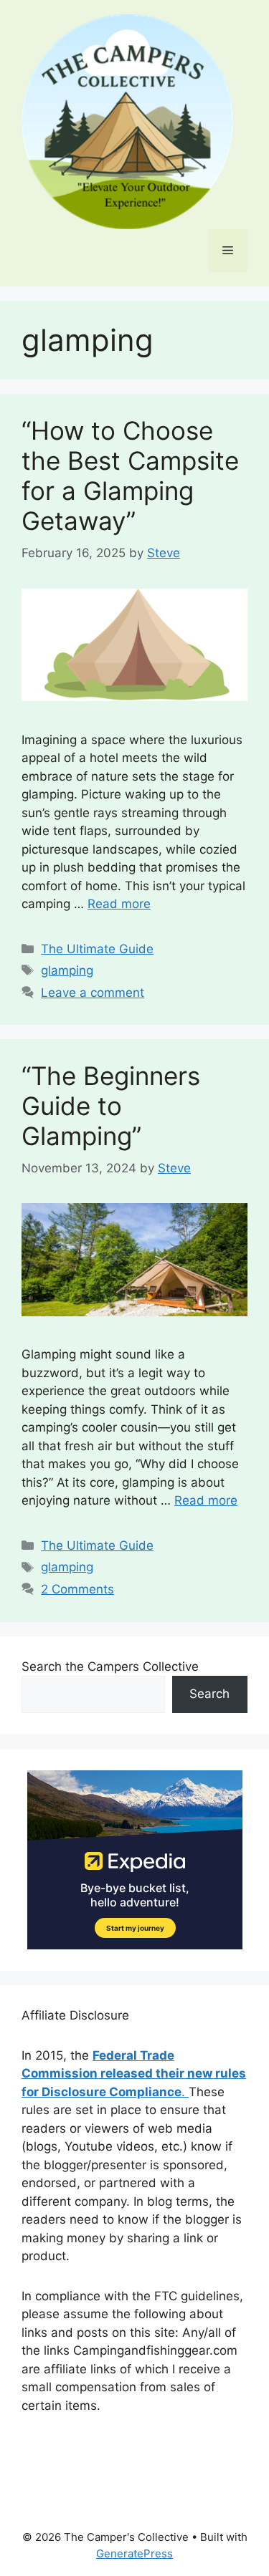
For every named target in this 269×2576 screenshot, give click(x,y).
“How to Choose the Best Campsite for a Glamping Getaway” (130, 476)
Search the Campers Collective (110, 1666)
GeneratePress (134, 2553)
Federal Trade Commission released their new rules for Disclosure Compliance (134, 2074)
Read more (119, 904)
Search (209, 1694)
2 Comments (77, 1589)
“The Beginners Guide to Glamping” (111, 1106)
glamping (67, 970)
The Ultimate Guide (97, 949)
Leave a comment (93, 993)
